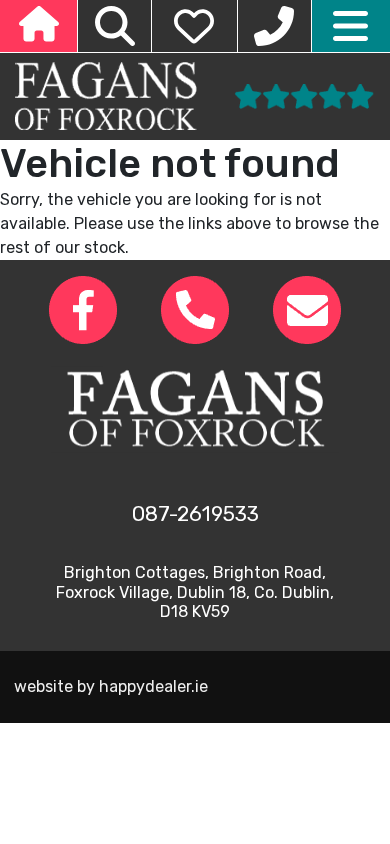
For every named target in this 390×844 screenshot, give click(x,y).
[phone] (274, 26)
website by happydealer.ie (111, 686)
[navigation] (351, 26)
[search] (114, 26)
